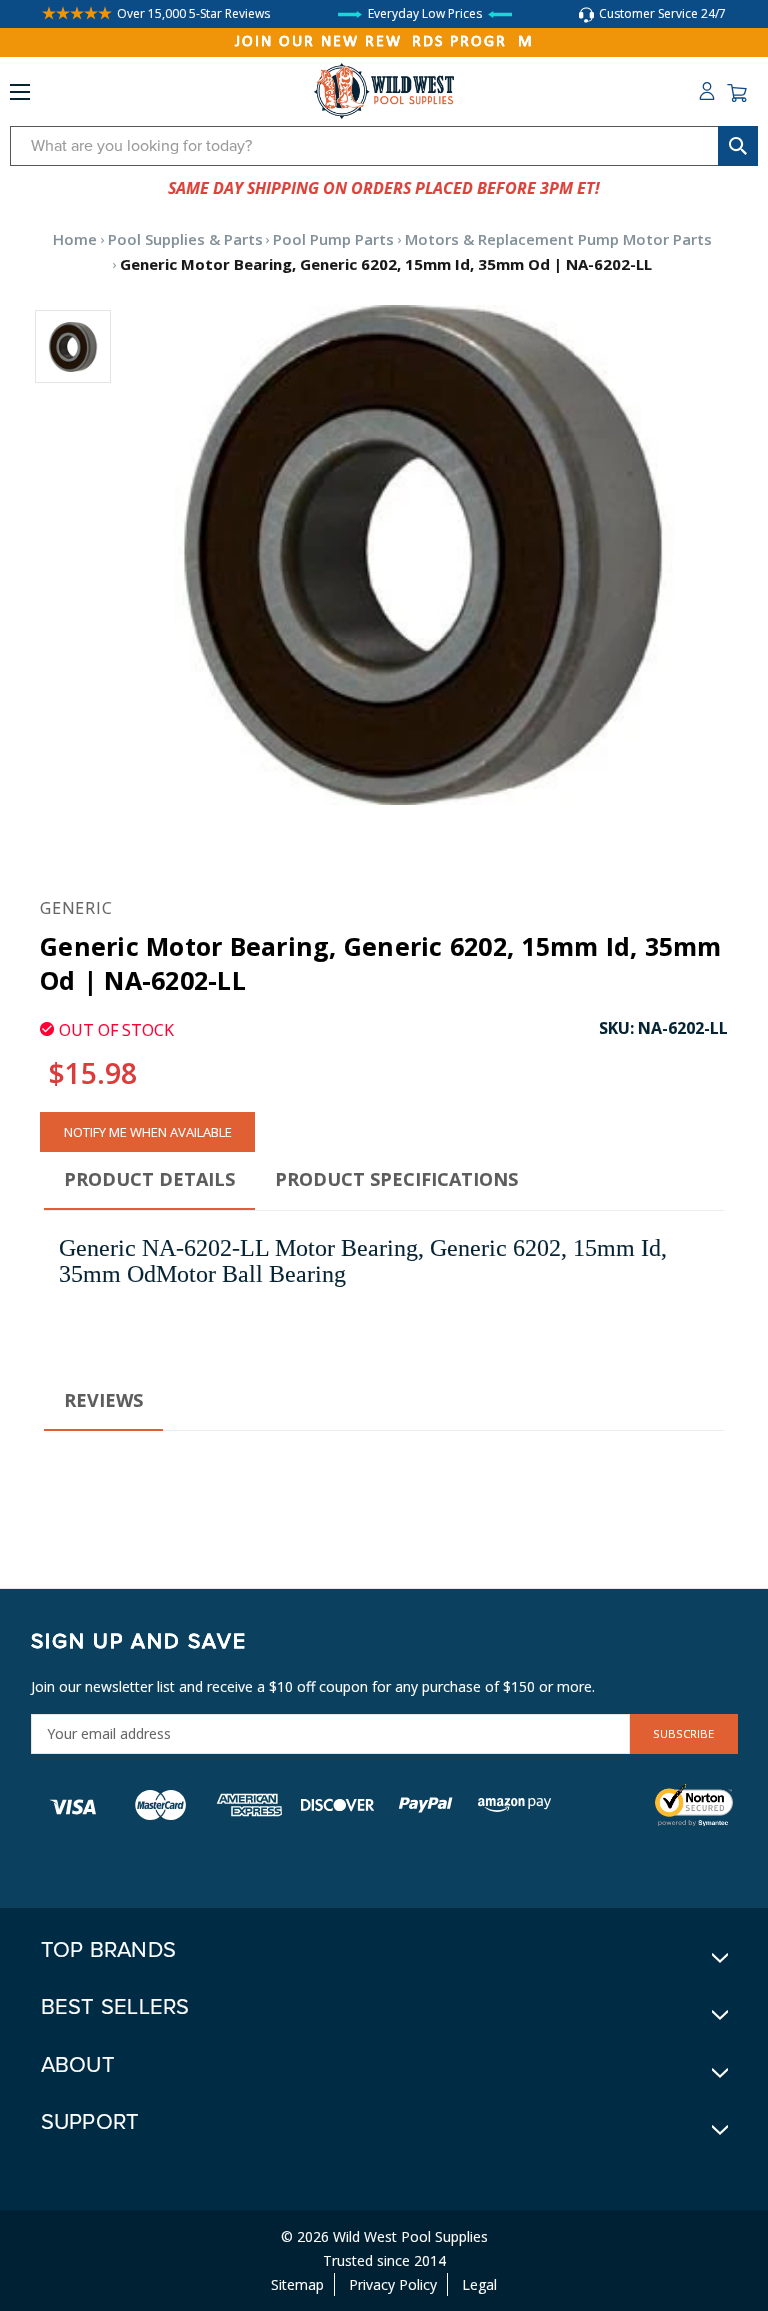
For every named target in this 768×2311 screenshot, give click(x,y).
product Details (149, 1179)
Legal (479, 2284)
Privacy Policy (393, 2284)
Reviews (103, 1400)
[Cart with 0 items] (737, 93)
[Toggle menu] (20, 96)
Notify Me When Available (148, 1132)
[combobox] (384, 146)
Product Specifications (396, 1179)
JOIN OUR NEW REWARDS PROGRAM (384, 42)
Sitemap (297, 2284)
